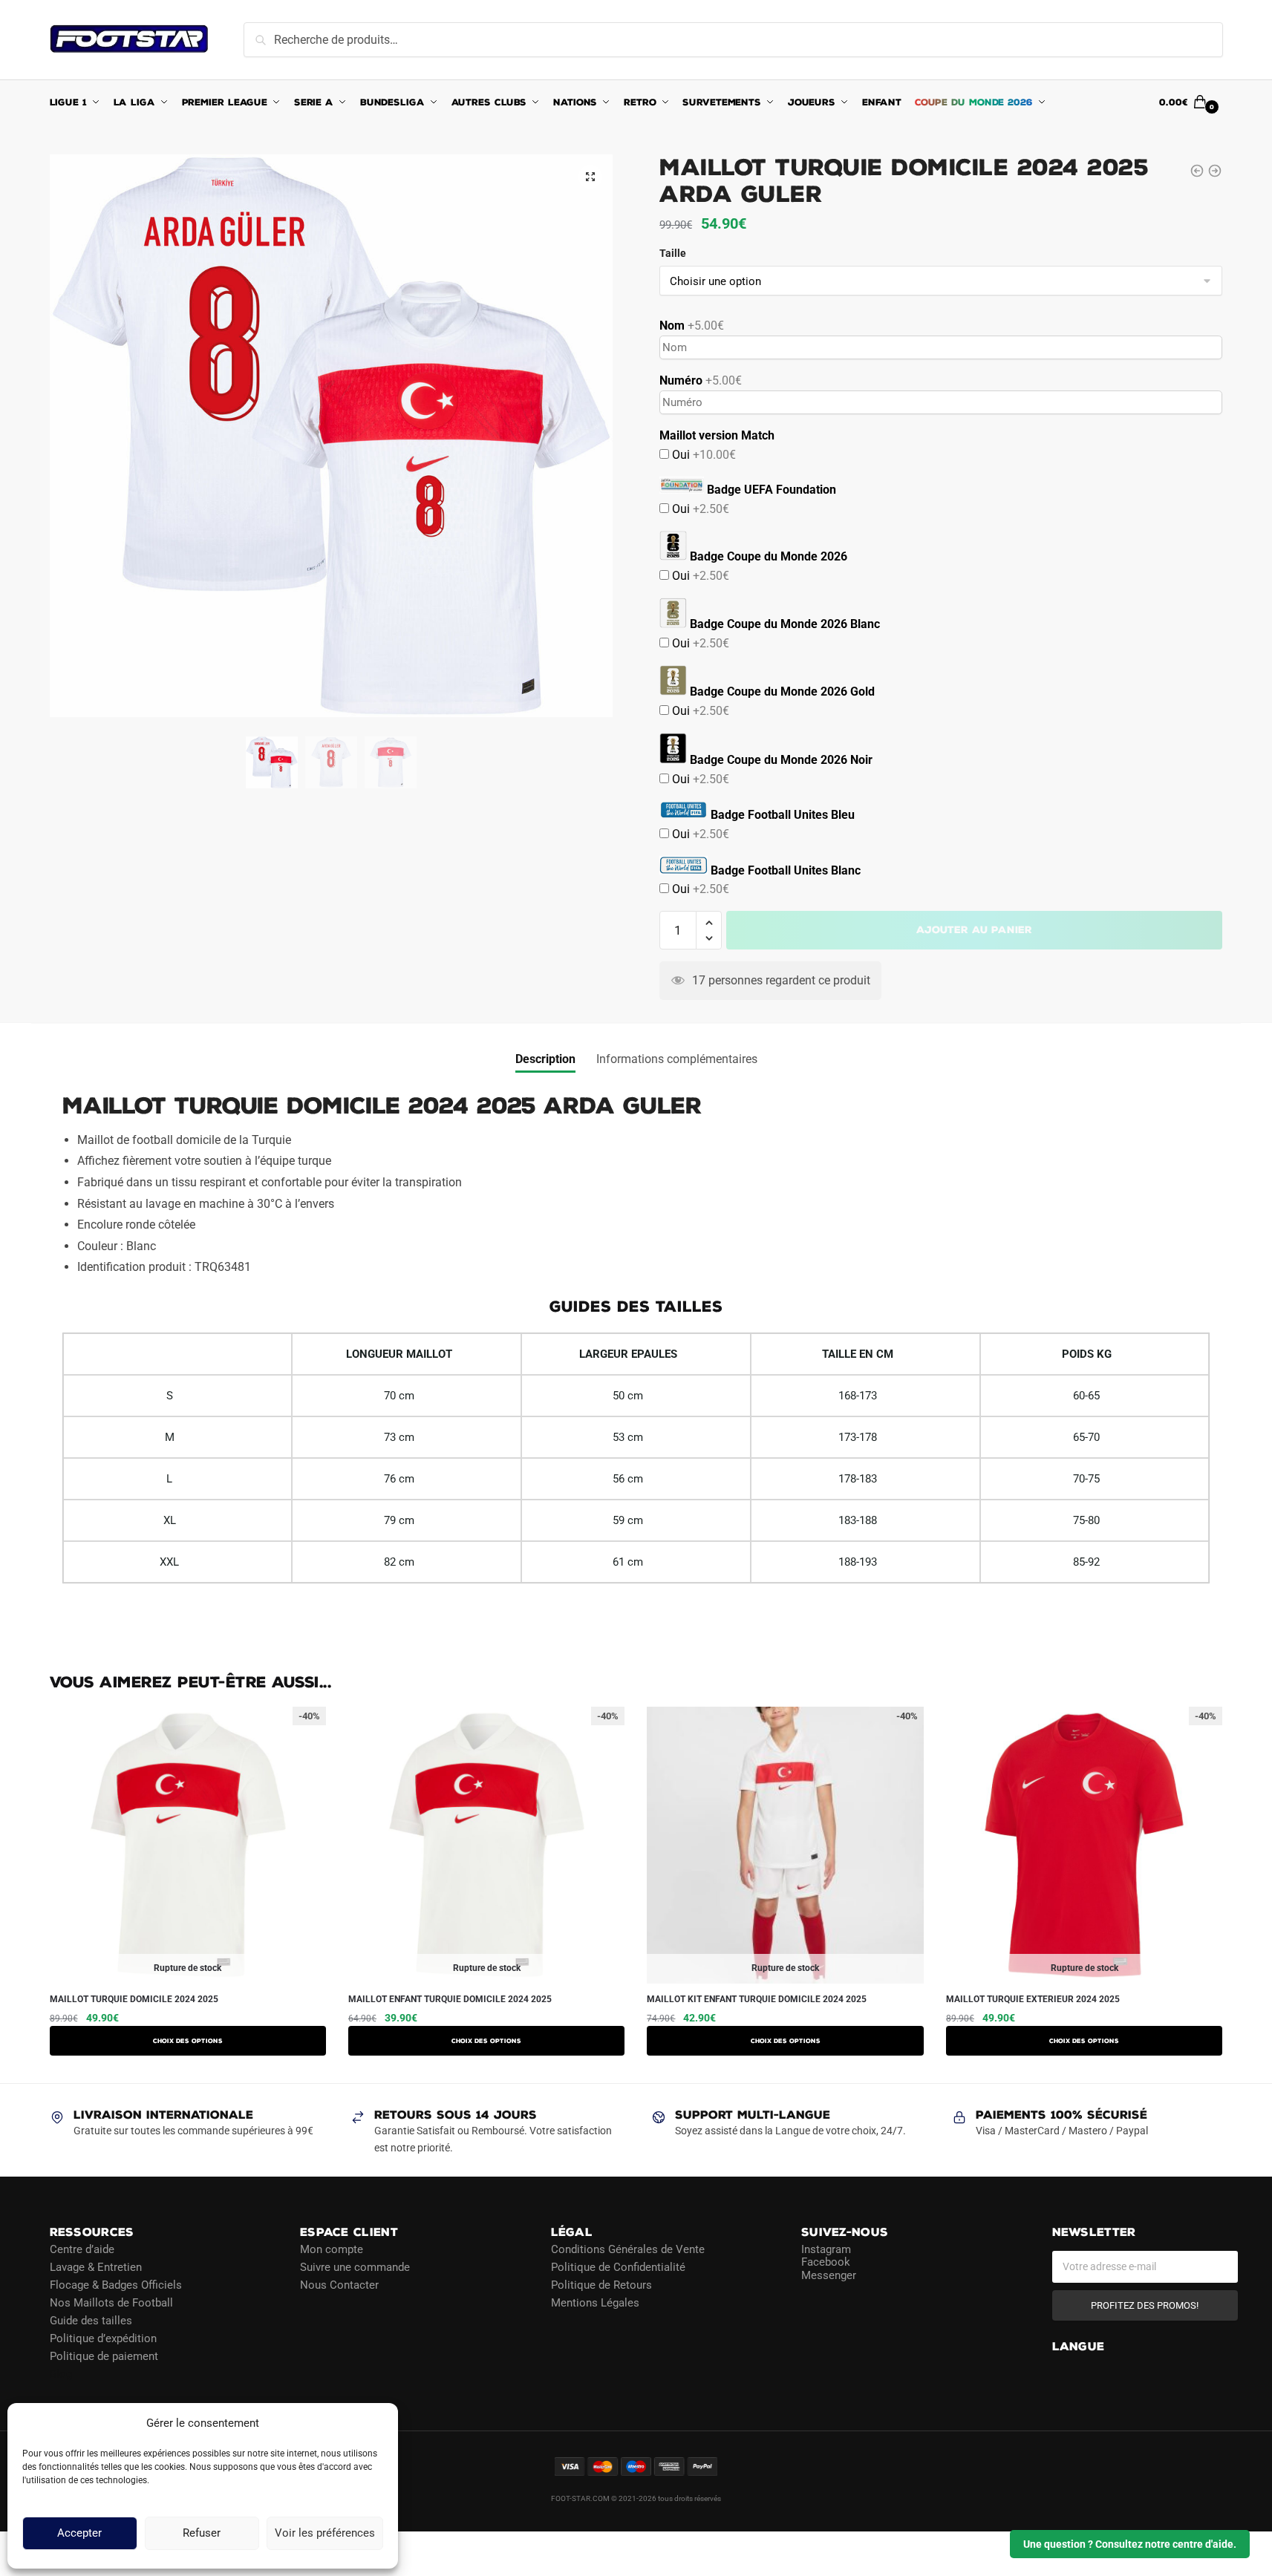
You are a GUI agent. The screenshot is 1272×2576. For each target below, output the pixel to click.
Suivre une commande (355, 2266)
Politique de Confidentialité (618, 2266)
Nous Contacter (339, 2284)
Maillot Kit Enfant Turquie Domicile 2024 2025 (757, 1999)
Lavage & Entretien (96, 2266)
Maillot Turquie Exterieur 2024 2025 (1033, 1999)
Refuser (202, 2534)
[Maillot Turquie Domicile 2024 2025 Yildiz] (1215, 171)
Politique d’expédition (103, 2338)
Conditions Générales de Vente (628, 2249)
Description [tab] (545, 1059)
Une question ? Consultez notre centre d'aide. (1130, 2544)
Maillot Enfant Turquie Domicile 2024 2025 (450, 1999)
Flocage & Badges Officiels (116, 2284)
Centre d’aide (82, 2249)
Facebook (826, 2262)
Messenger (829, 2275)
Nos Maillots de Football (111, 2302)
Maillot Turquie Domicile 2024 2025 (134, 1999)
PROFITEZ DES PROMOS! (1145, 2305)
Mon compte (332, 2249)
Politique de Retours (601, 2284)
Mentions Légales (595, 2302)
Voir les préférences (325, 2534)
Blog (61, 2373)
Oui (702, 455)
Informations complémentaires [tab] (677, 1059)
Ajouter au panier (974, 930)
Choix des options (188, 2041)
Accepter (79, 2534)
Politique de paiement (104, 2356)
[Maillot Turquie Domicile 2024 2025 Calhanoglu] (1197, 171)
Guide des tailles (91, 2320)
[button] (590, 177)
